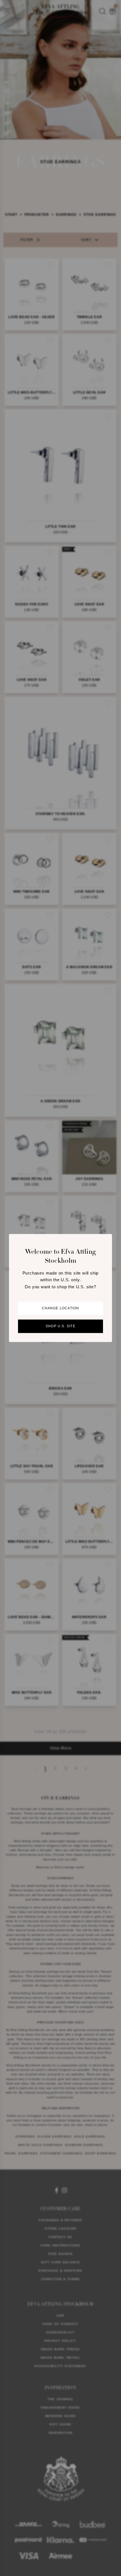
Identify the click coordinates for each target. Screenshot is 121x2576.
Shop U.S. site (60, 1326)
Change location (61, 1308)
